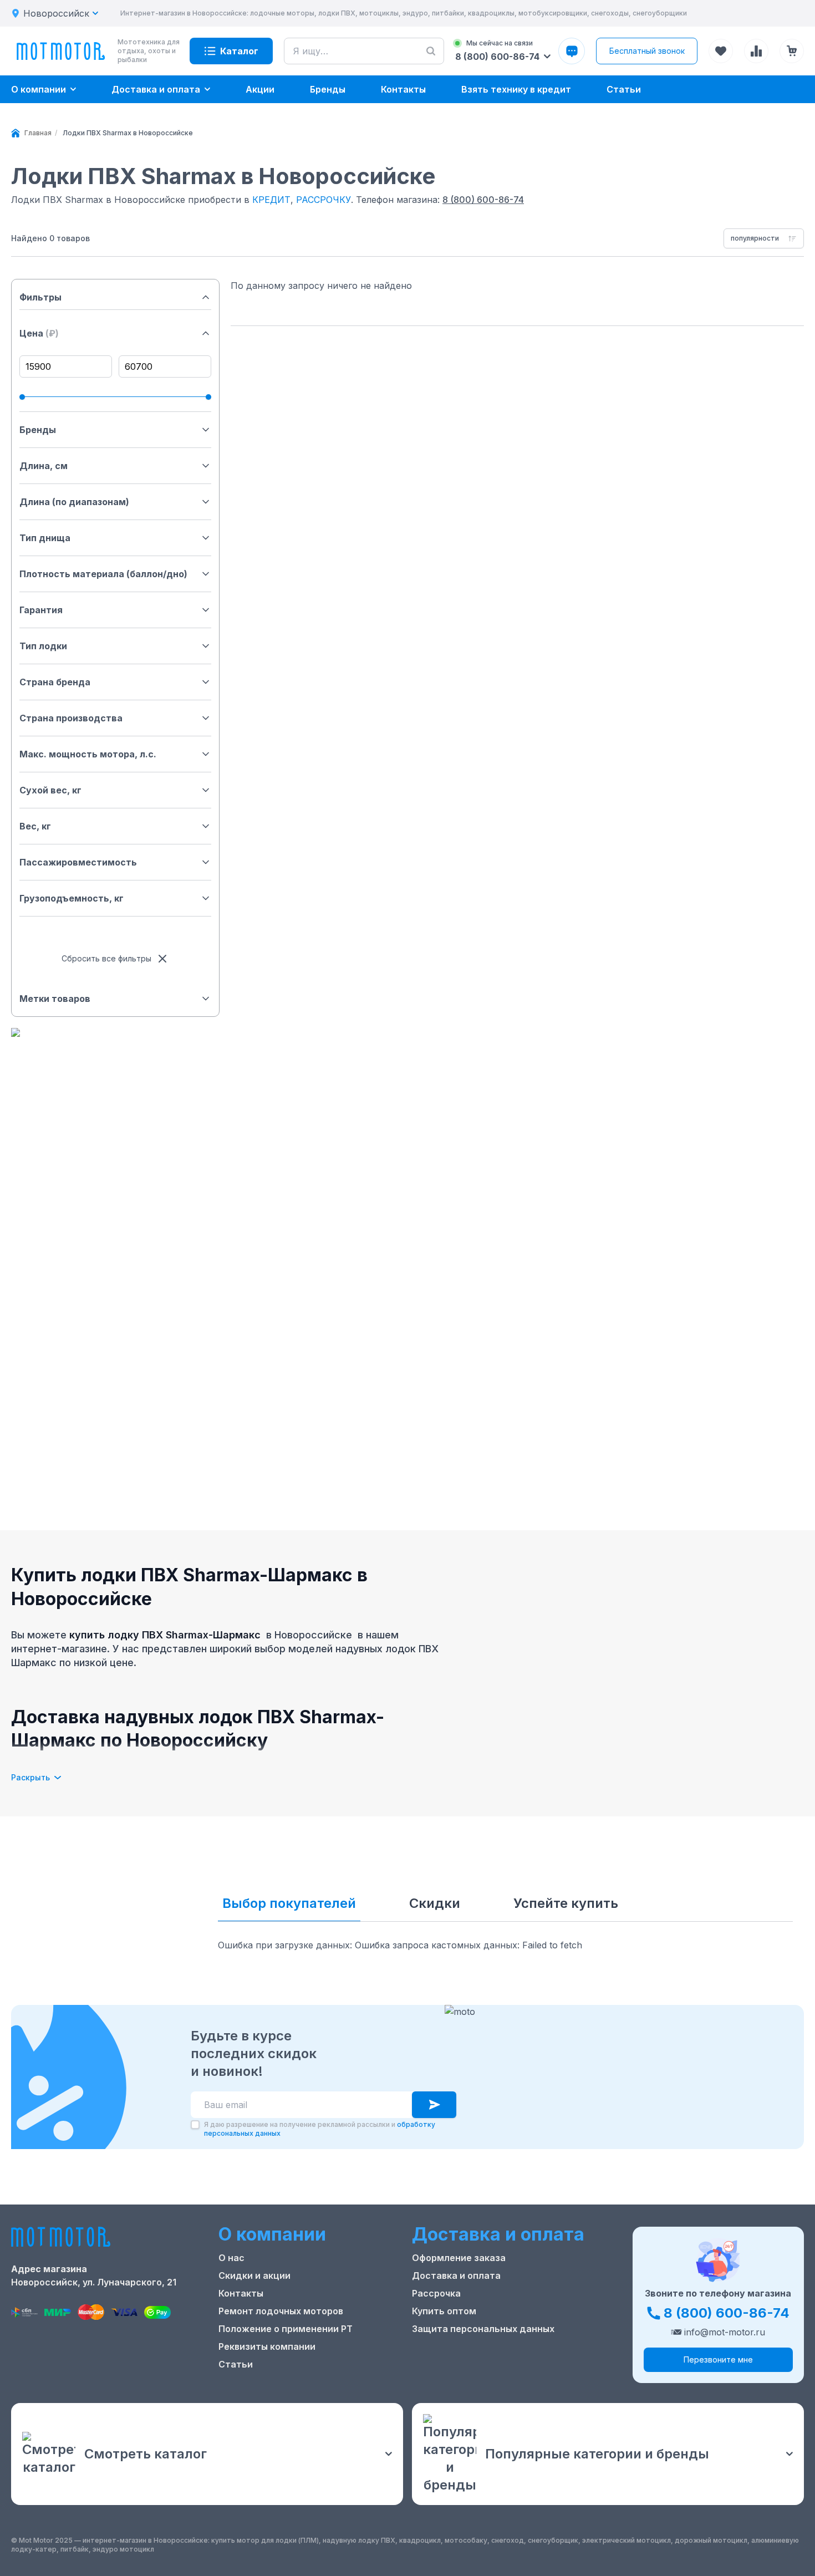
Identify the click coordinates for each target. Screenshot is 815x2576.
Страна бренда (55, 682)
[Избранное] (721, 51)
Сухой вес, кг (50, 790)
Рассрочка (436, 2293)
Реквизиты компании (267, 2346)
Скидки (435, 1903)
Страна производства (71, 718)
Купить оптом (444, 2311)
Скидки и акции (254, 2275)
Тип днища (45, 538)
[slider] (22, 397)
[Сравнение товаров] (756, 51)
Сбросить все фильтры (106, 958)
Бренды (38, 430)
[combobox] (764, 238)
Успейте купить (566, 1903)
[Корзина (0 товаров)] (792, 51)
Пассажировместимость (78, 862)
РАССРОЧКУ (324, 200)
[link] (128, 133)
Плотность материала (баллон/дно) (103, 574)
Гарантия (41, 610)
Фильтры (40, 297)
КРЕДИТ (271, 200)
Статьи (236, 2364)
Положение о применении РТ (286, 2329)
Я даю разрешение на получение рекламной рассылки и (320, 2129)
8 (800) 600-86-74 (483, 200)
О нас (231, 2258)
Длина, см (44, 466)
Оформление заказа (459, 2258)
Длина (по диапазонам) (74, 502)
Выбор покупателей (289, 1903)
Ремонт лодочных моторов (281, 2311)
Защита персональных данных (483, 2329)
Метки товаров (55, 999)
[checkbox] (195, 2125)
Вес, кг (35, 826)
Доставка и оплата (456, 2275)
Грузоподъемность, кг (72, 898)
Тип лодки (43, 646)
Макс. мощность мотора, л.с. (88, 754)
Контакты (241, 2293)
